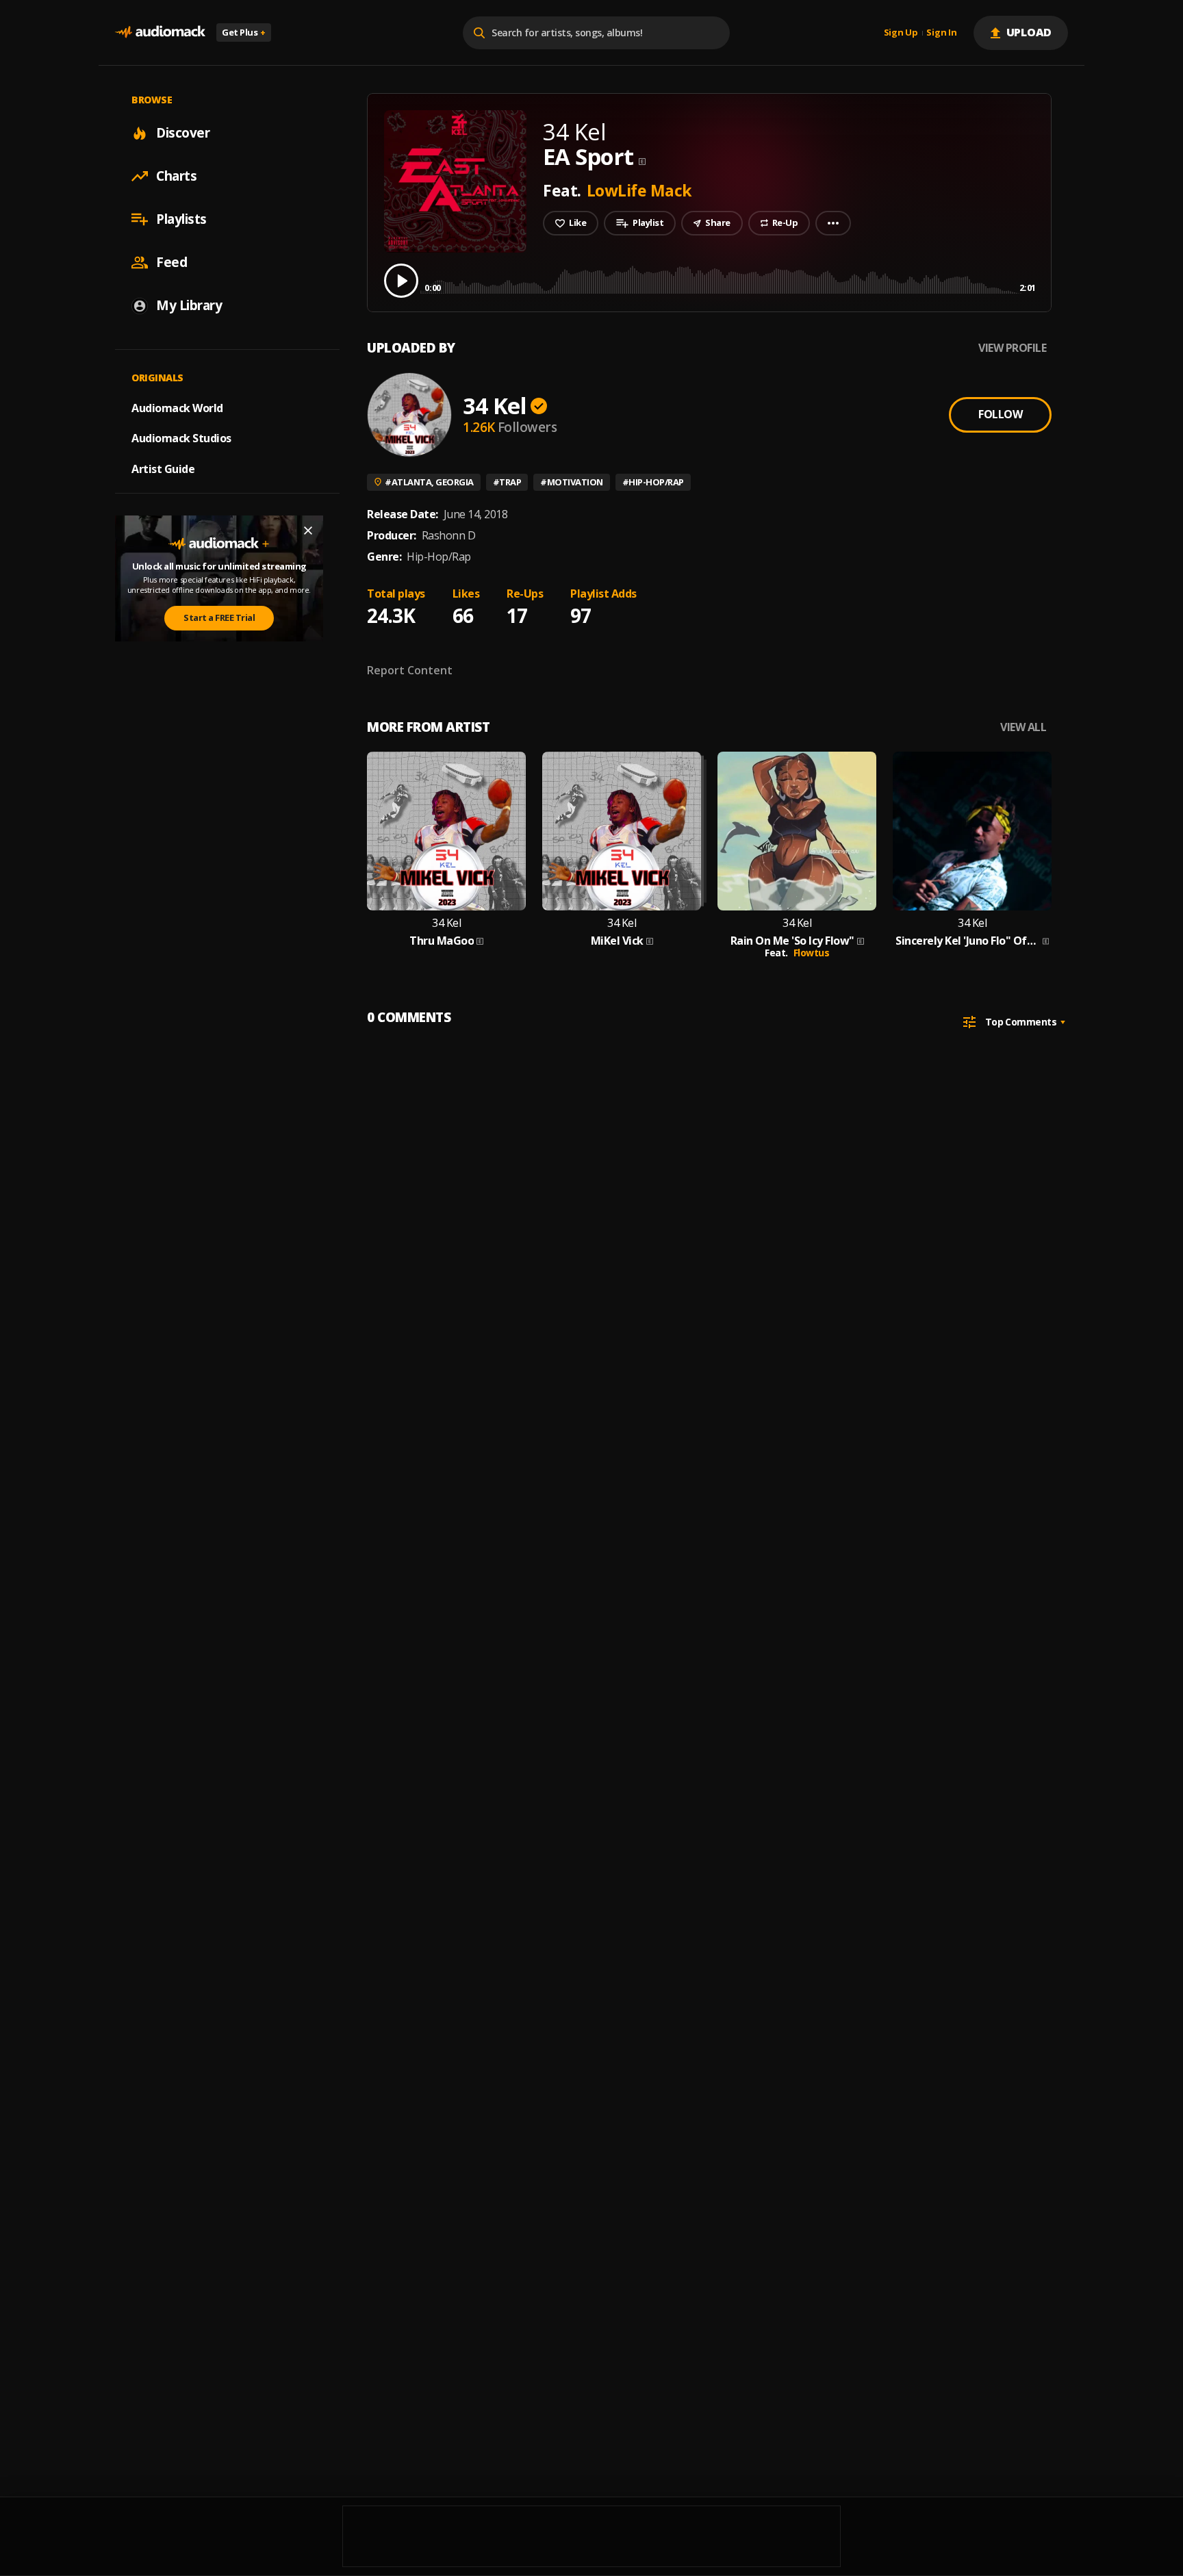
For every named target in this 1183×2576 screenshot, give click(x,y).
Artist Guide (163, 469)
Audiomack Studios (181, 438)
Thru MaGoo (442, 941)
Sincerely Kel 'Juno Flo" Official (968, 941)
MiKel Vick (617, 941)
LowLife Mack (639, 190)
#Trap (507, 482)
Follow (1000, 414)
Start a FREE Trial (219, 617)
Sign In (941, 33)
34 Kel (495, 406)
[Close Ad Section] (308, 531)
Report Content (410, 670)
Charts (176, 176)
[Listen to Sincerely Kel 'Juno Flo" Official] (972, 831)
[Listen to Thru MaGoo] (446, 831)
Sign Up (901, 33)
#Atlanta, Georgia (429, 482)
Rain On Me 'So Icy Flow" (792, 941)
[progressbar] (730, 280)
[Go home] (160, 33)
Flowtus (812, 953)
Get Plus (244, 32)
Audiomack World (177, 407)
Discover (183, 133)
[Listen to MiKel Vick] (622, 831)
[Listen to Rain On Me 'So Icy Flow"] (797, 831)
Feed (171, 262)
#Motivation (572, 482)
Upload (1029, 32)
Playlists (181, 219)
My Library (189, 305)
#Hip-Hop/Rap (653, 482)
